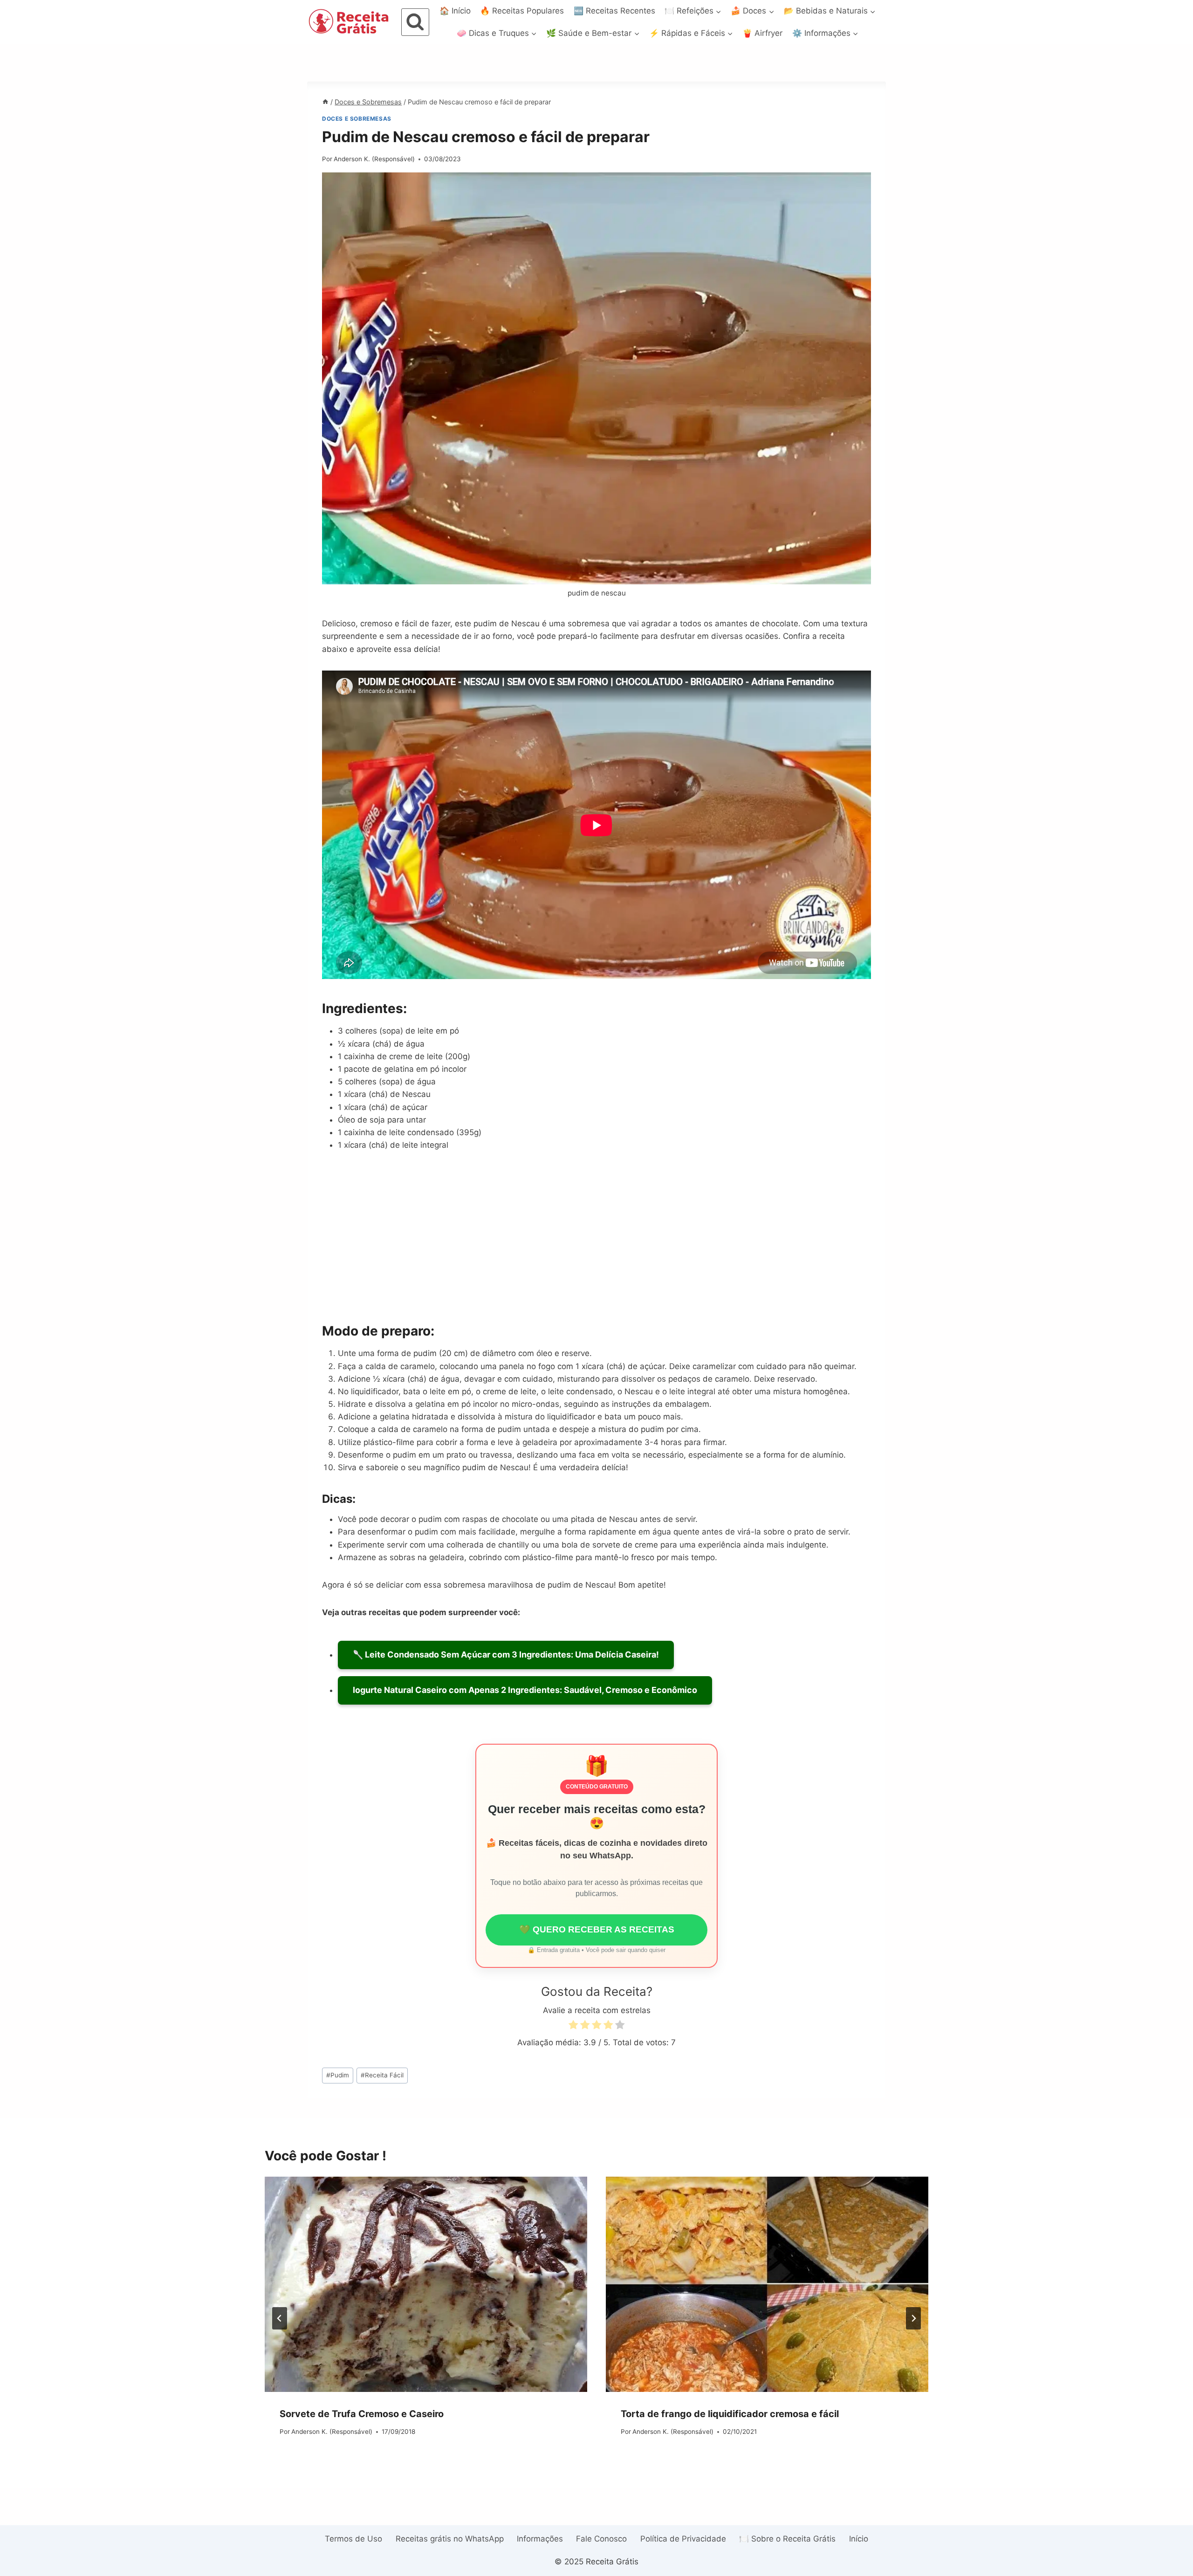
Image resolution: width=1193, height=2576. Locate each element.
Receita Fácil (382, 2075)
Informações (540, 2539)
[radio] (573, 2026)
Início (859, 2539)
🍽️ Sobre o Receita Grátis (787, 2539)
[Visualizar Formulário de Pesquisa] (415, 22)
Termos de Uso (353, 2539)
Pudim (338, 2075)
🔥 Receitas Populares (522, 11)
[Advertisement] (596, 1236)
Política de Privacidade (683, 2539)
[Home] (325, 102)
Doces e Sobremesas (357, 119)
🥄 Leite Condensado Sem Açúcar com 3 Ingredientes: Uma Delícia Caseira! (506, 1655)
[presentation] (426, 2284)
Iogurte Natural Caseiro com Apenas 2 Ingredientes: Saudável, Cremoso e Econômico (525, 1690)
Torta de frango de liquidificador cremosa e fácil (730, 2414)
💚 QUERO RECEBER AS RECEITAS (597, 1929)
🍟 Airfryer (762, 33)
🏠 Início (455, 11)
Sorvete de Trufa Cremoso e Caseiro (362, 2414)
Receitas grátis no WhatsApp (450, 2539)
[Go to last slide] (280, 2318)
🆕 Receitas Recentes (614, 11)
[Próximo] (913, 2318)
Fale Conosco (601, 2539)
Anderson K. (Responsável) (374, 159)
